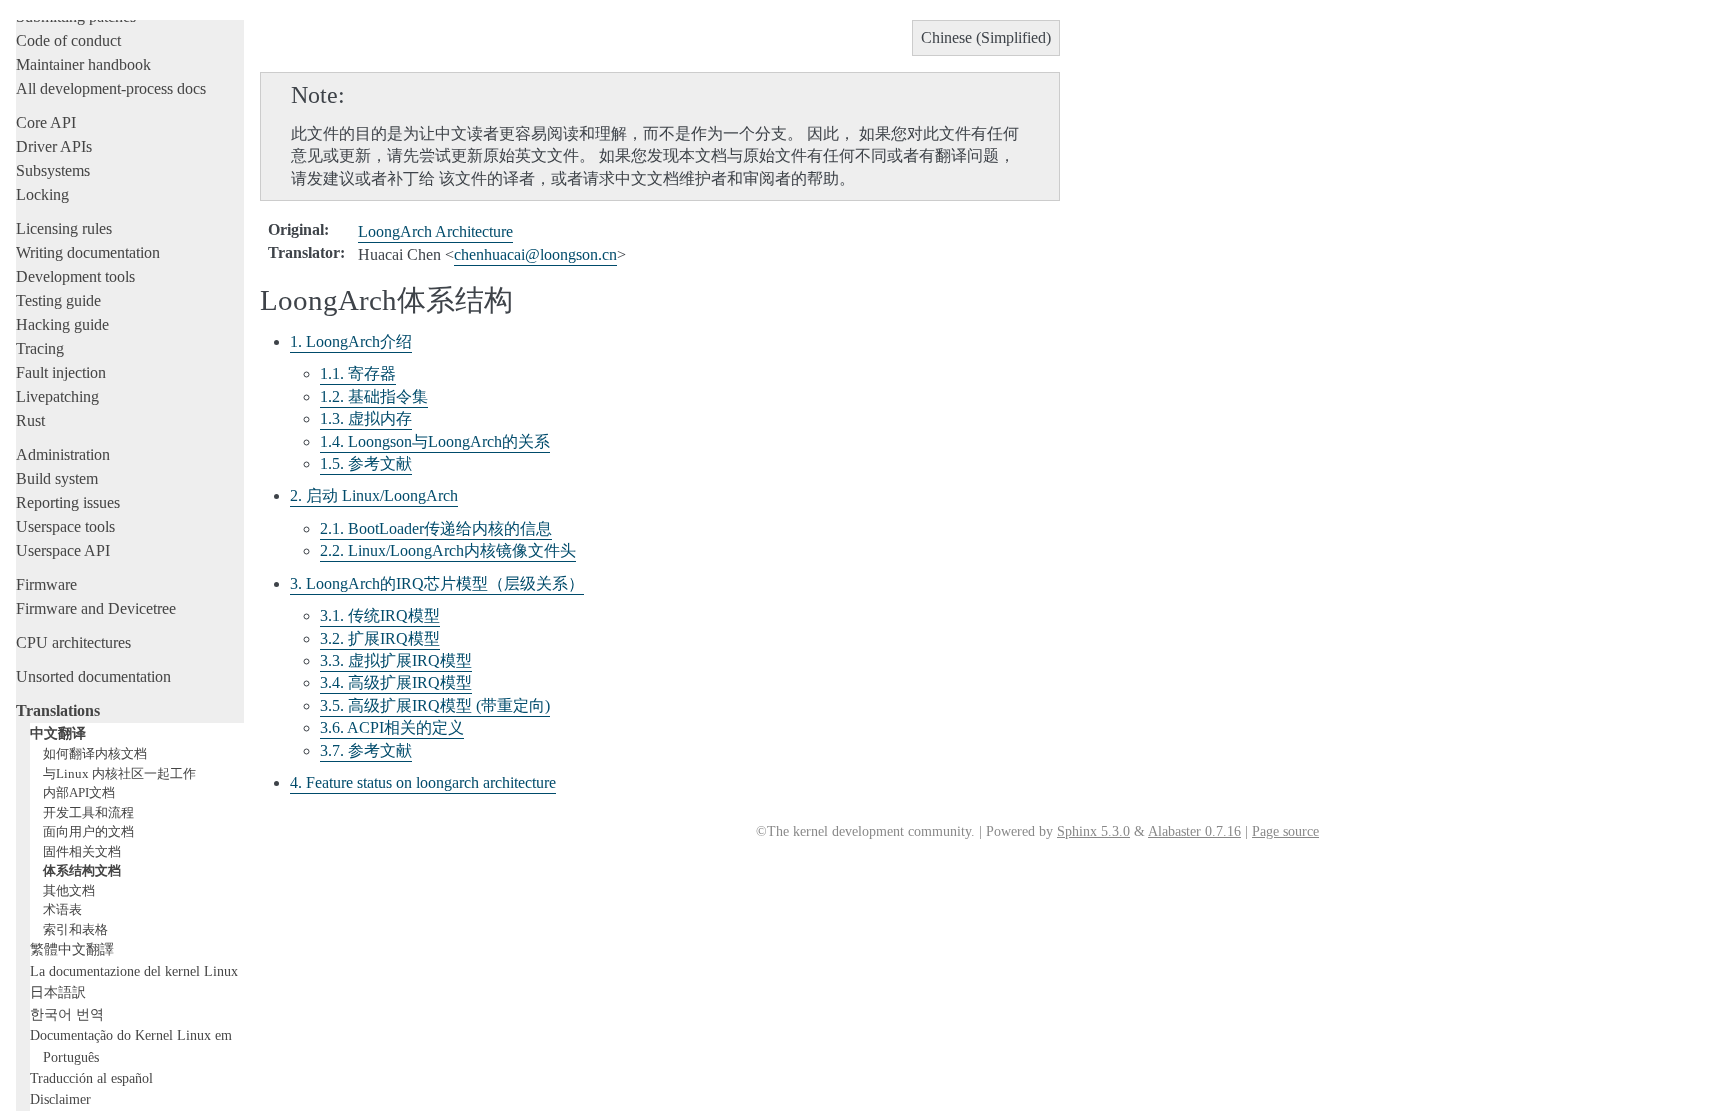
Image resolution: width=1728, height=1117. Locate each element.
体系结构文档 (82, 870)
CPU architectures (73, 642)
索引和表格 (75, 929)
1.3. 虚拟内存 (366, 418)
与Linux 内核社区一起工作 (119, 773)
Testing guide (58, 300)
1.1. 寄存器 (358, 373)
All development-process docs (111, 88)
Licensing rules (64, 228)
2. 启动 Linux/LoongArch (374, 495)
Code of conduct (68, 40)
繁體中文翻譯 (72, 949)
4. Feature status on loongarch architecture (423, 782)
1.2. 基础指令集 (374, 396)
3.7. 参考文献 (366, 750)
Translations (58, 710)
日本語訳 (58, 992)
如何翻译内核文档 (95, 753)
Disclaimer (60, 1099)
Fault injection (61, 372)
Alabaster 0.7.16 (1194, 831)
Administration (63, 454)
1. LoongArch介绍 (351, 341)
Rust (30, 420)
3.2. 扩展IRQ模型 (380, 638)
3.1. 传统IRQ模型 (380, 615)
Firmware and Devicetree (96, 608)
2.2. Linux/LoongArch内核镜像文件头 (448, 550)
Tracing (40, 348)
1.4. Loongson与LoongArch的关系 (435, 441)
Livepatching (57, 396)
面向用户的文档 (88, 831)
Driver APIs (54, 146)
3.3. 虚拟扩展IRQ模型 (396, 660)
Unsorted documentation (93, 676)
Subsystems (53, 170)
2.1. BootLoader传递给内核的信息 (436, 528)
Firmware (46, 584)
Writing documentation (88, 252)
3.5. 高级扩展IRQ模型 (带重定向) (435, 705)
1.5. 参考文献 (366, 463)
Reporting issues (68, 502)
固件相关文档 (82, 851)
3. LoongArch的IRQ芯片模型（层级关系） (437, 583)
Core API (46, 122)
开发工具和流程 (88, 812)
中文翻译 (58, 733)
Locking (42, 194)
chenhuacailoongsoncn (535, 254)
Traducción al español (91, 1078)
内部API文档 (79, 792)
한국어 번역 (67, 1014)
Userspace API (63, 550)
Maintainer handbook (83, 64)
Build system (57, 478)
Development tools (75, 276)
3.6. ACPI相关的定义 (392, 727)
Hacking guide (62, 324)
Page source (1285, 831)
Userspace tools (65, 526)
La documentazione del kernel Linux (134, 971)
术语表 (62, 909)
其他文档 (69, 890)
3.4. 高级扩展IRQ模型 (396, 682)
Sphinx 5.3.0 (1093, 831)
